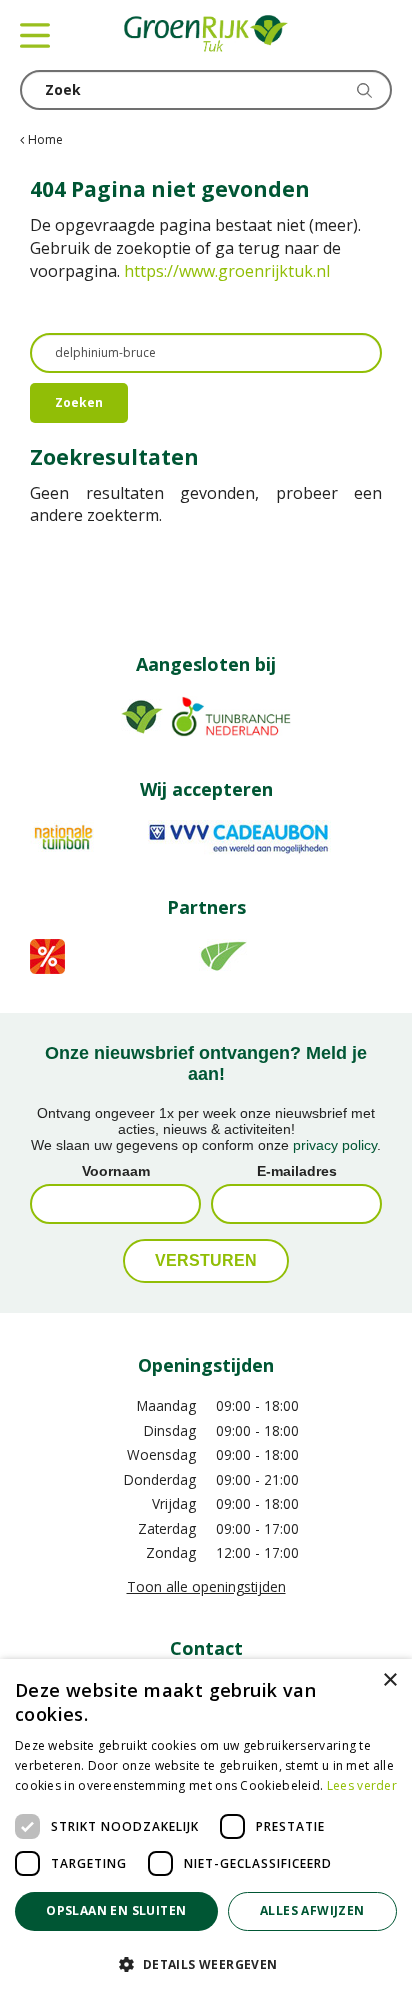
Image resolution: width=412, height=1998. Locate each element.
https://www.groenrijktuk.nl (227, 271)
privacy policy (335, 1145)
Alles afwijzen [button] (312, 1910)
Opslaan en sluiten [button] (116, 1910)
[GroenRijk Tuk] (206, 35)
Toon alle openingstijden (206, 1586)
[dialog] (206, 1828)
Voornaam (116, 1171)
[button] (206, 1963)
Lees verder (362, 1785)
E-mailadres (297, 1171)
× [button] (389, 1680)
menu (35, 35)
